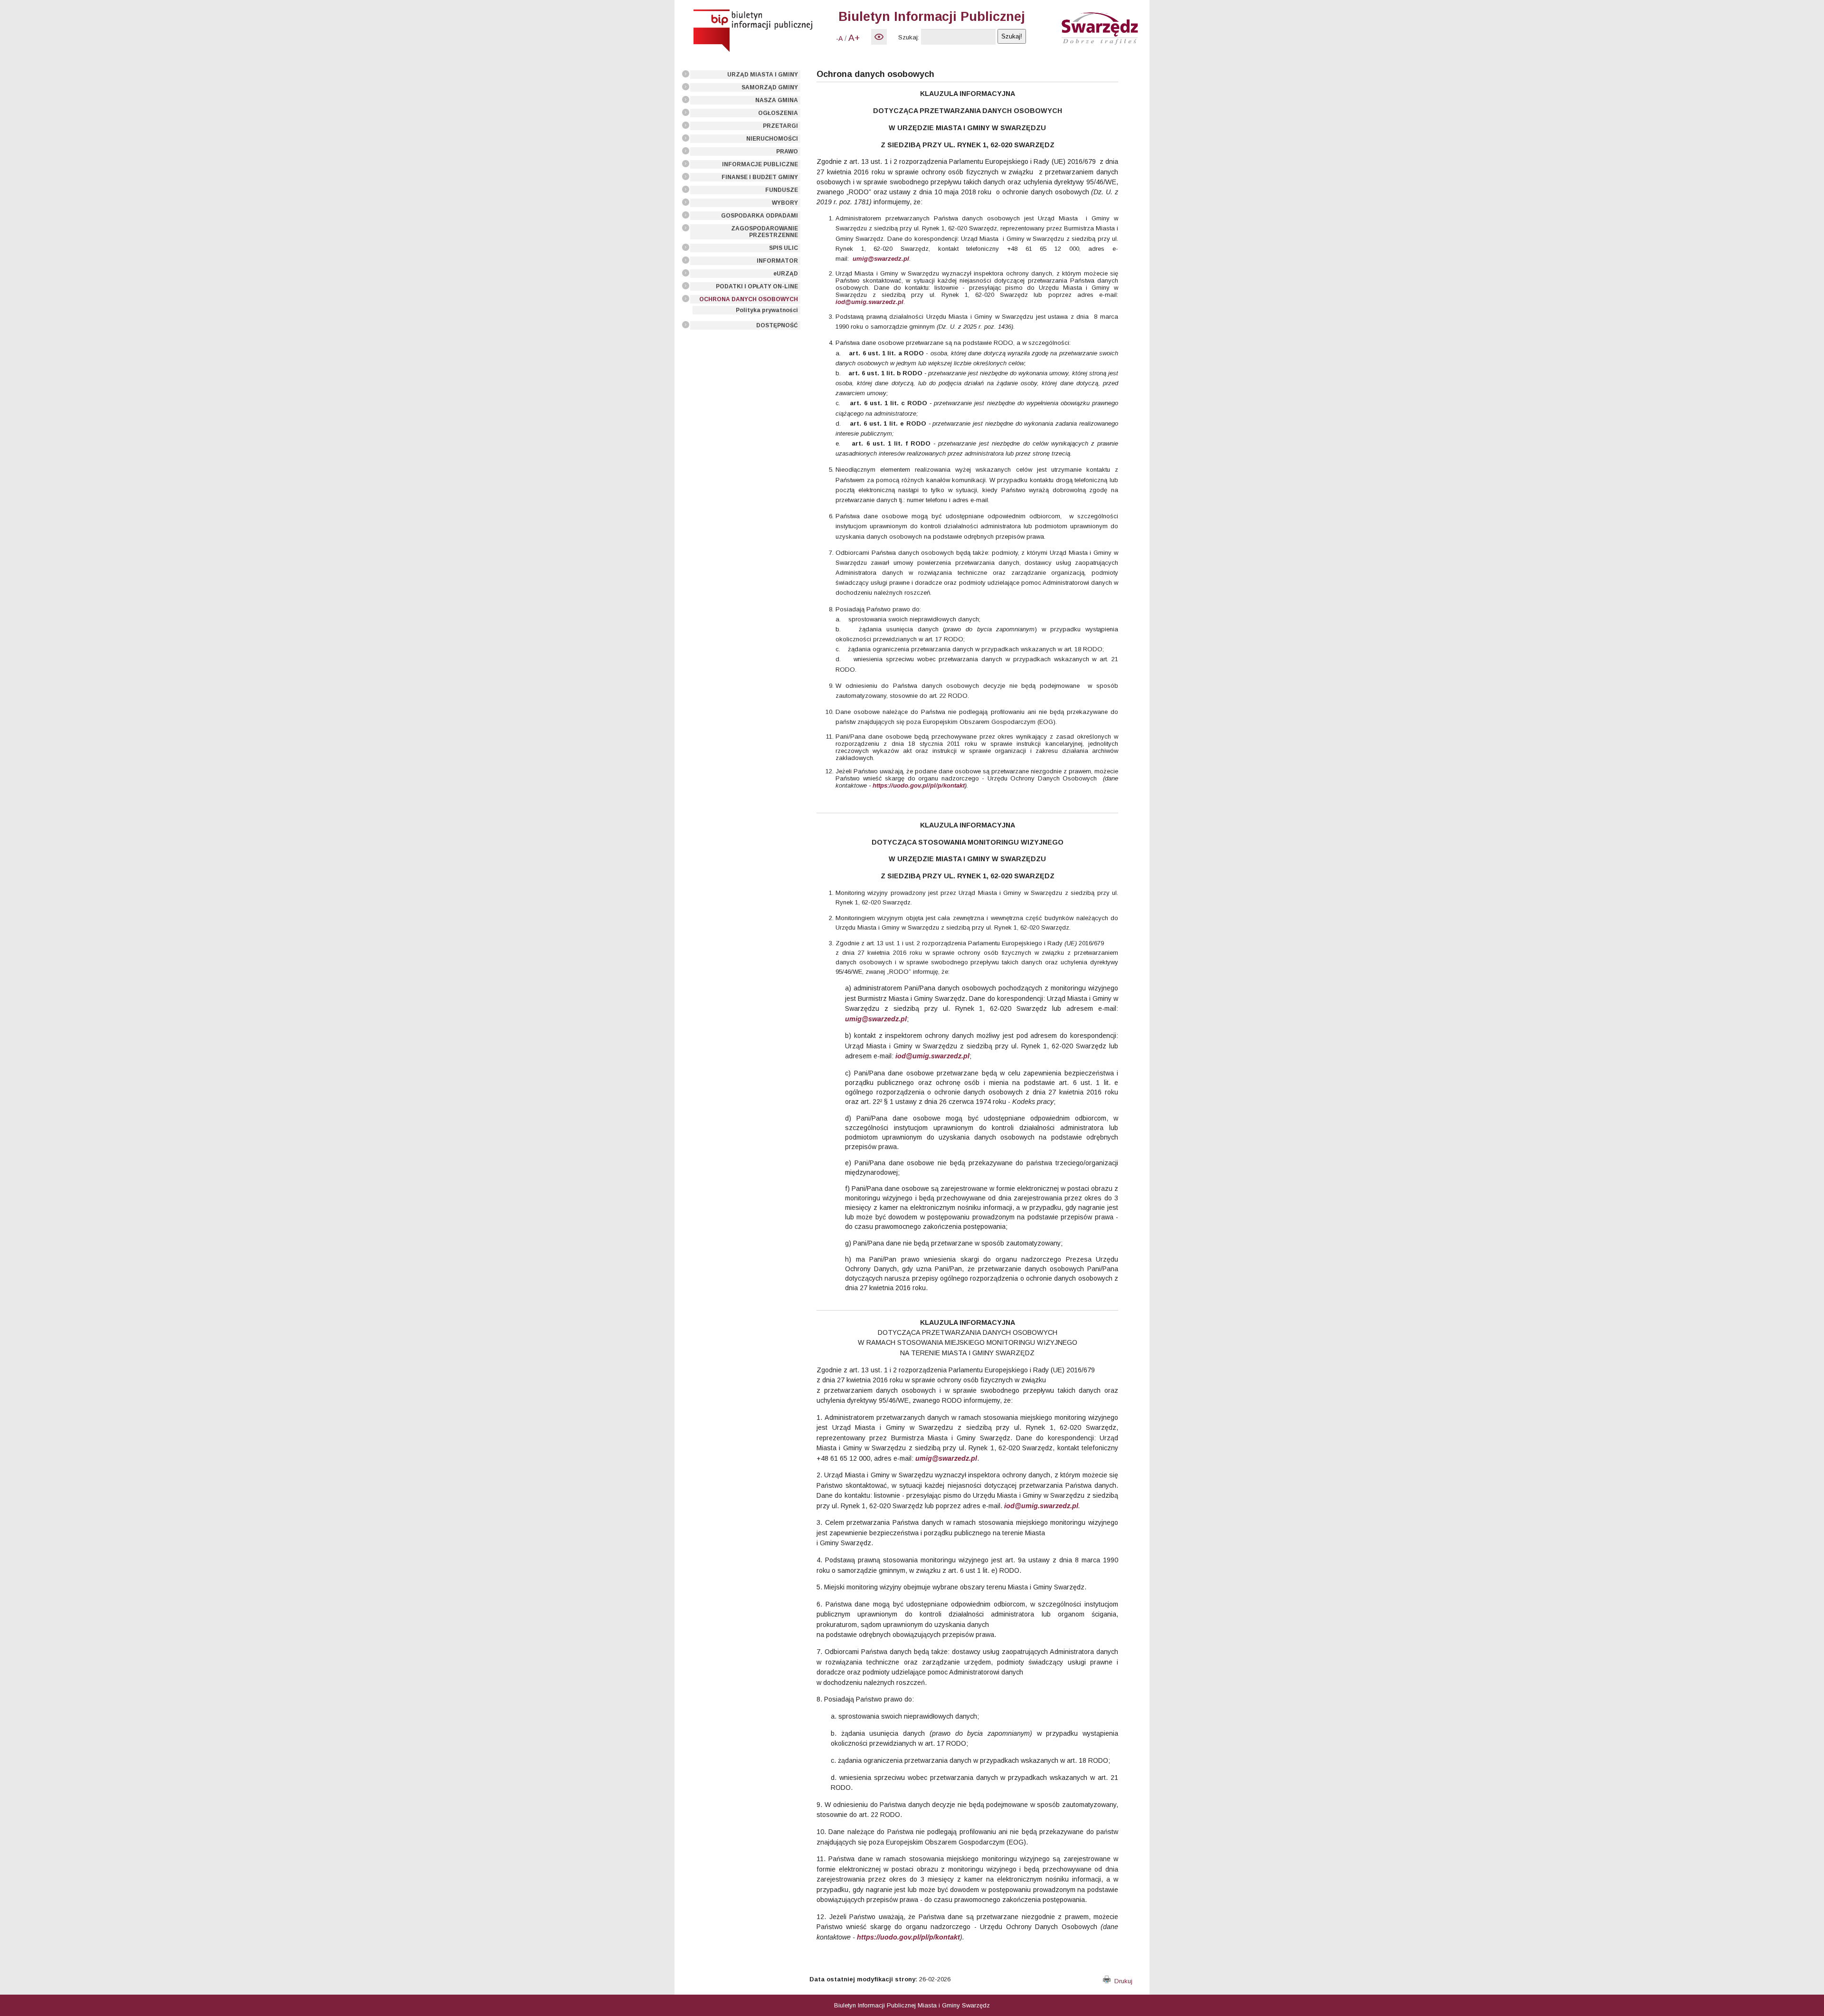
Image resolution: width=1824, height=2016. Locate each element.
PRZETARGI (780, 126)
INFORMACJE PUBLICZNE (760, 164)
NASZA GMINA (777, 100)
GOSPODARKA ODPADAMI (760, 216)
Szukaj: (909, 37)
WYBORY (785, 203)
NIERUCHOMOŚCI (772, 139)
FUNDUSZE (782, 190)
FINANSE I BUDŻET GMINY (760, 177)
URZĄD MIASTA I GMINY (763, 75)
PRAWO (787, 152)
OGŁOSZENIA (778, 113)
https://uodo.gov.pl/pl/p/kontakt (919, 785)
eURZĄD (786, 274)
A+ (854, 38)
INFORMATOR (777, 261)
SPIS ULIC (784, 248)
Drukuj (1121, 1981)
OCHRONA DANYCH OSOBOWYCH (749, 299)
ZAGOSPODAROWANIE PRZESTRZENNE (765, 232)
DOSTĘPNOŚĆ (777, 325)
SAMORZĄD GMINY (770, 87)
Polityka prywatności (767, 310)
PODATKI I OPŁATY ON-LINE (757, 286)
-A (839, 38)
